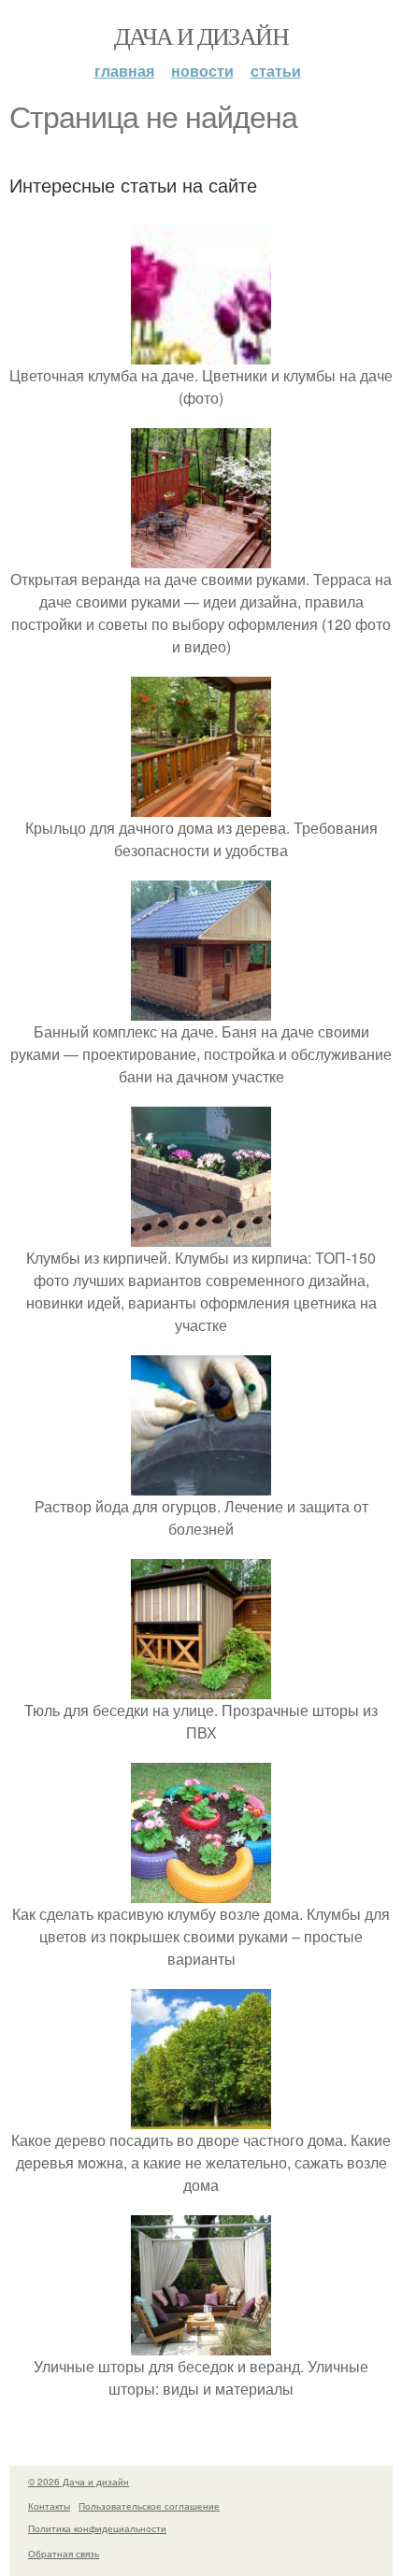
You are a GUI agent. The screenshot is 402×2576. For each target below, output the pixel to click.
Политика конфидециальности (97, 2528)
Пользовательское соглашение (149, 2506)
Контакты (49, 2506)
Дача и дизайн (201, 36)
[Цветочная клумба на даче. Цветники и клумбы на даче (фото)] (201, 353)
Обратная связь (64, 2554)
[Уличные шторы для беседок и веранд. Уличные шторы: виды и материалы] (201, 2344)
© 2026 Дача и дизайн (79, 2482)
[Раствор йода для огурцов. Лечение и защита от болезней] (201, 1484)
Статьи (276, 71)
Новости (202, 71)
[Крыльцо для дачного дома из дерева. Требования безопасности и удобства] (201, 805)
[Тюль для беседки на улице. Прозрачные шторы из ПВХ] (201, 1688)
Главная (124, 71)
